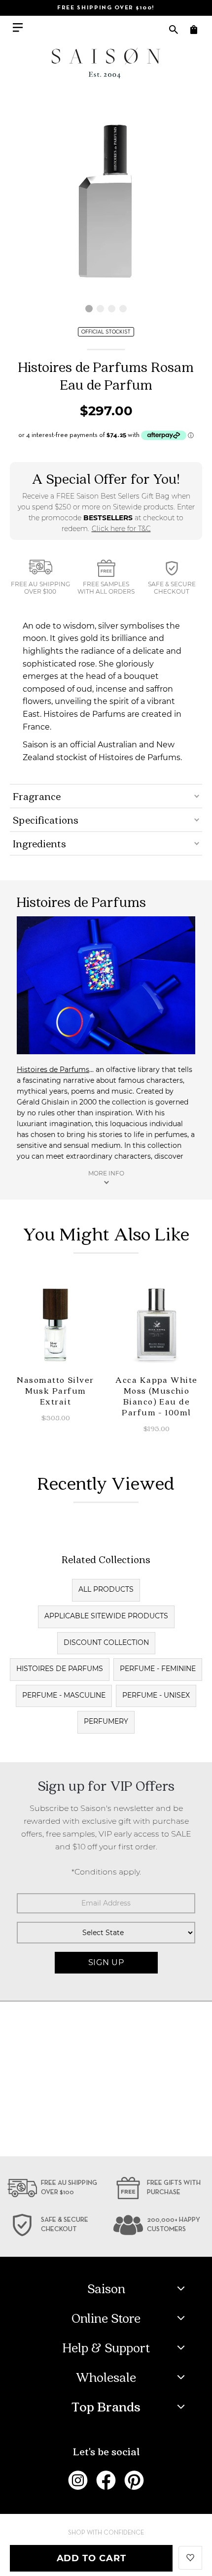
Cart (194, 29)
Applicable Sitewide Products (106, 1616)
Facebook (106, 2480)
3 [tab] (112, 309)
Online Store (106, 2318)
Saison (106, 2288)
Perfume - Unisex (156, 1695)
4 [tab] (123, 309)
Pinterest (134, 2480)
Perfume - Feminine (158, 1669)
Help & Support (106, 2347)
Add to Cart (91, 2558)
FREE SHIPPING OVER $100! (106, 8)
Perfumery (106, 1721)
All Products (106, 1589)
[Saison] (106, 63)
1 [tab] (89, 309)
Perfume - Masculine (64, 1695)
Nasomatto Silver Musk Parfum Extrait (55, 1390)
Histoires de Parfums (53, 1070)
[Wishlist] (190, 2557)
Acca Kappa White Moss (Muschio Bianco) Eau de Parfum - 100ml (156, 1396)
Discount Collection (106, 1642)
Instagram (78, 2480)
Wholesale (106, 2377)
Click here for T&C (121, 529)
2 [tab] (100, 309)
